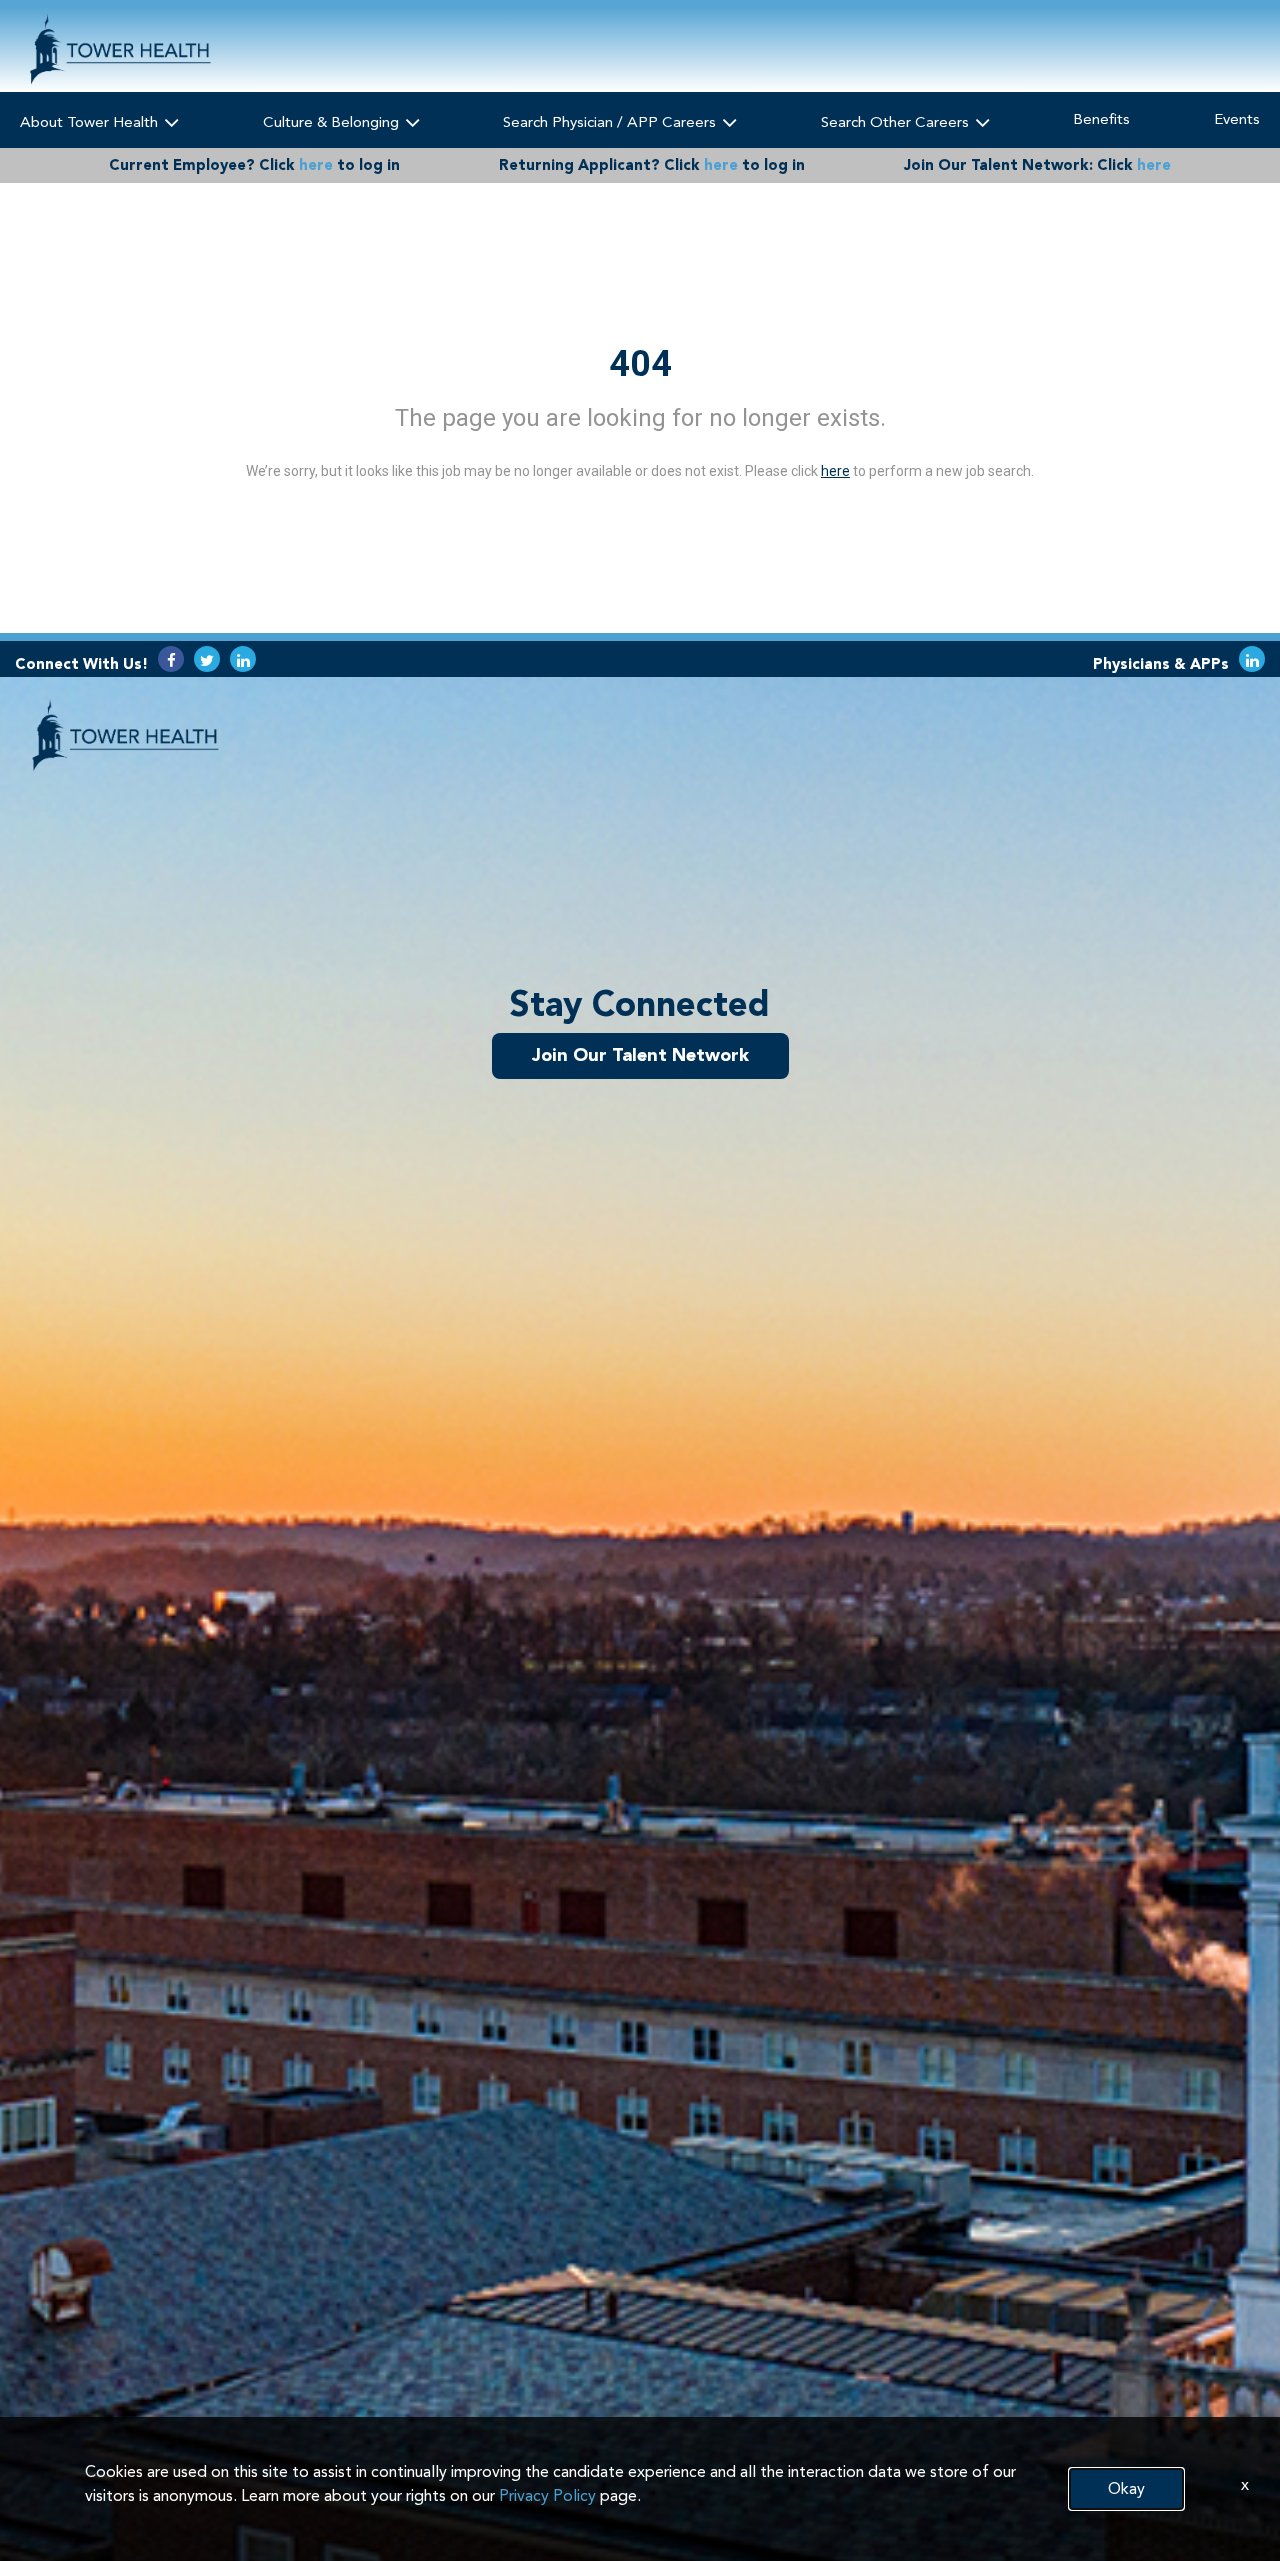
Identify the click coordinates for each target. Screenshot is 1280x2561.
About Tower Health (91, 122)
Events (1237, 119)
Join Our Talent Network (640, 1055)
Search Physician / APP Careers (611, 122)
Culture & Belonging (333, 122)
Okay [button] (1126, 2488)
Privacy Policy (547, 2495)
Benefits (1101, 119)
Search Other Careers (897, 122)
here (316, 165)
